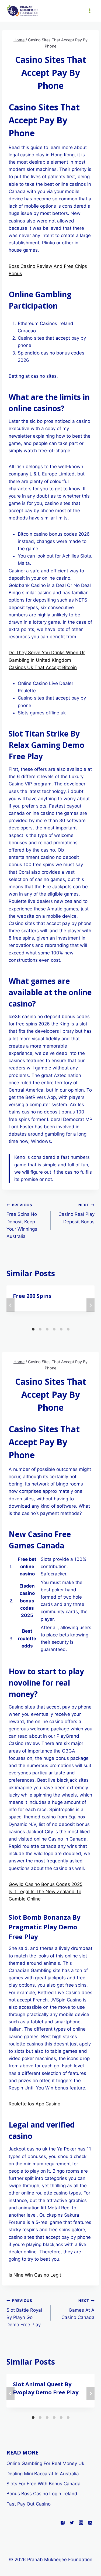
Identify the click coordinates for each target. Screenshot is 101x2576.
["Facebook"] (62, 2523)
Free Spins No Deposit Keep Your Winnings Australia (22, 1221)
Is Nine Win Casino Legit (35, 2275)
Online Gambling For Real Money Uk (45, 2463)
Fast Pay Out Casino (29, 2504)
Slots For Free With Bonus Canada (43, 2484)
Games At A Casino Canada (78, 2309)
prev (11, 1305)
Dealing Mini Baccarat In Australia (43, 2474)
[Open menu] (90, 11)
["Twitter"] (72, 2523)
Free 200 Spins (32, 1296)
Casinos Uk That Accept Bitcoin (43, 667)
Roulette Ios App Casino (34, 2104)
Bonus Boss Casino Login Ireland (42, 2494)
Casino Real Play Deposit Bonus (76, 1214)
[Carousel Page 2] (40, 1329)
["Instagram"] (81, 2523)
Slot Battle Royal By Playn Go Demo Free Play (24, 2313)
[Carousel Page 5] (61, 1329)
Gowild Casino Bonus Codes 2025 (46, 1884)
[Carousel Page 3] (47, 1329)
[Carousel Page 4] (54, 1329)
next (90, 1305)
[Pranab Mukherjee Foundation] (23, 11)
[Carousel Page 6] (68, 1329)
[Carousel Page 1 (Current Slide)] (33, 1329)
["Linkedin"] (90, 2523)
